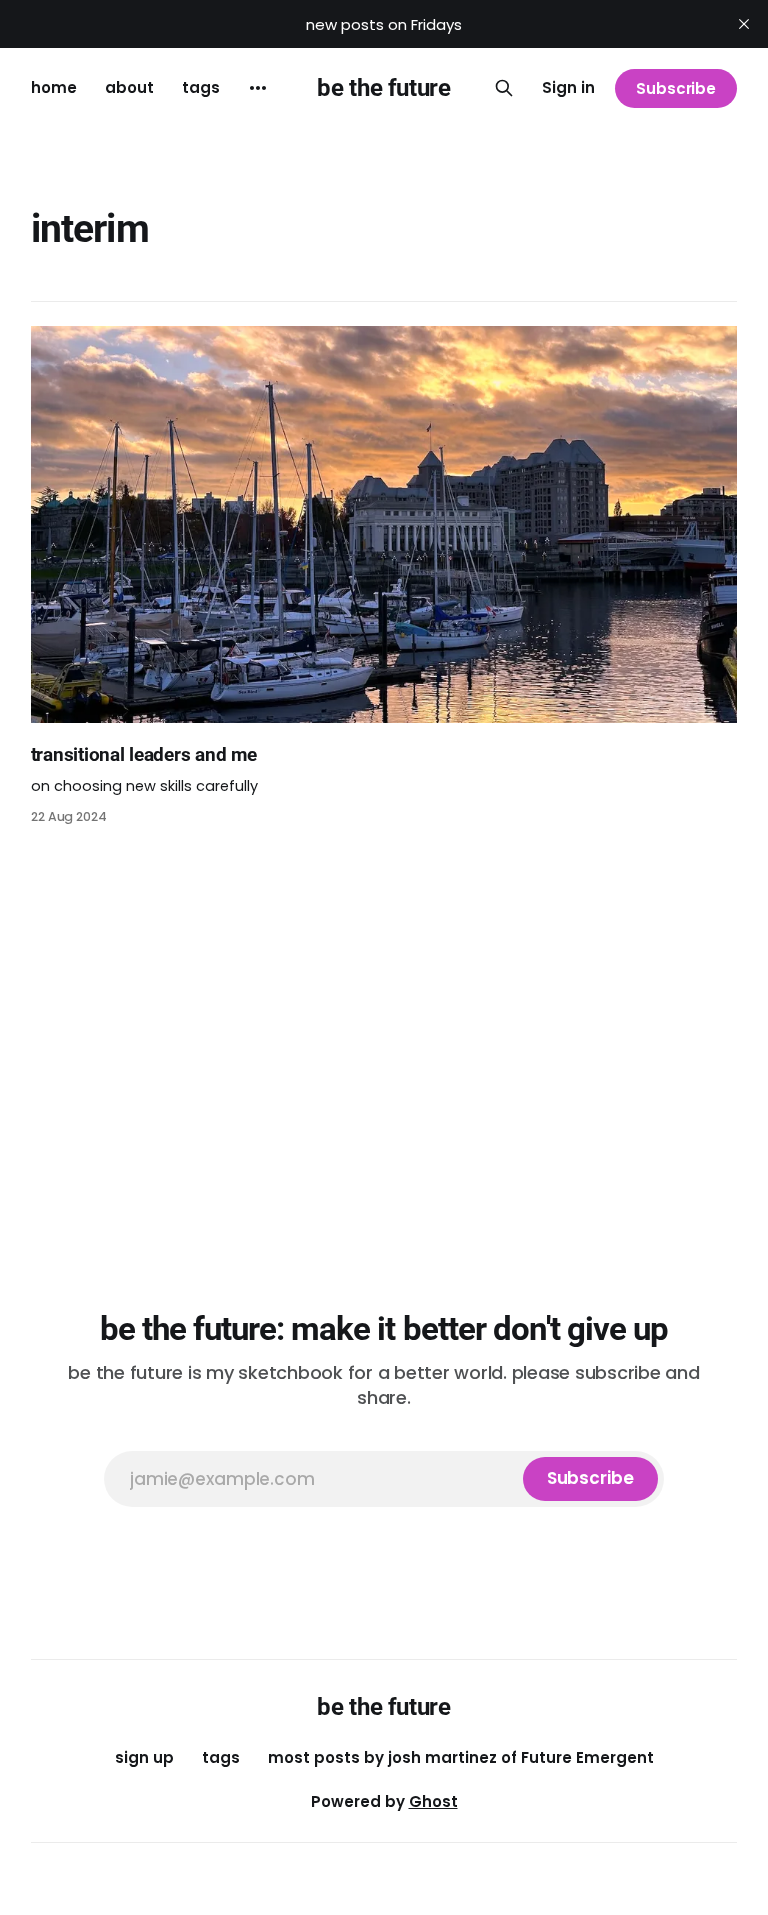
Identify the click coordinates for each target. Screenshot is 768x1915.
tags (201, 87)
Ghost (433, 1801)
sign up (144, 1757)
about (129, 87)
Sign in (568, 87)
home (54, 87)
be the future (383, 88)
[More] (258, 88)
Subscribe (676, 88)
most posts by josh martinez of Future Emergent (461, 1757)
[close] (744, 24)
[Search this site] (504, 88)
